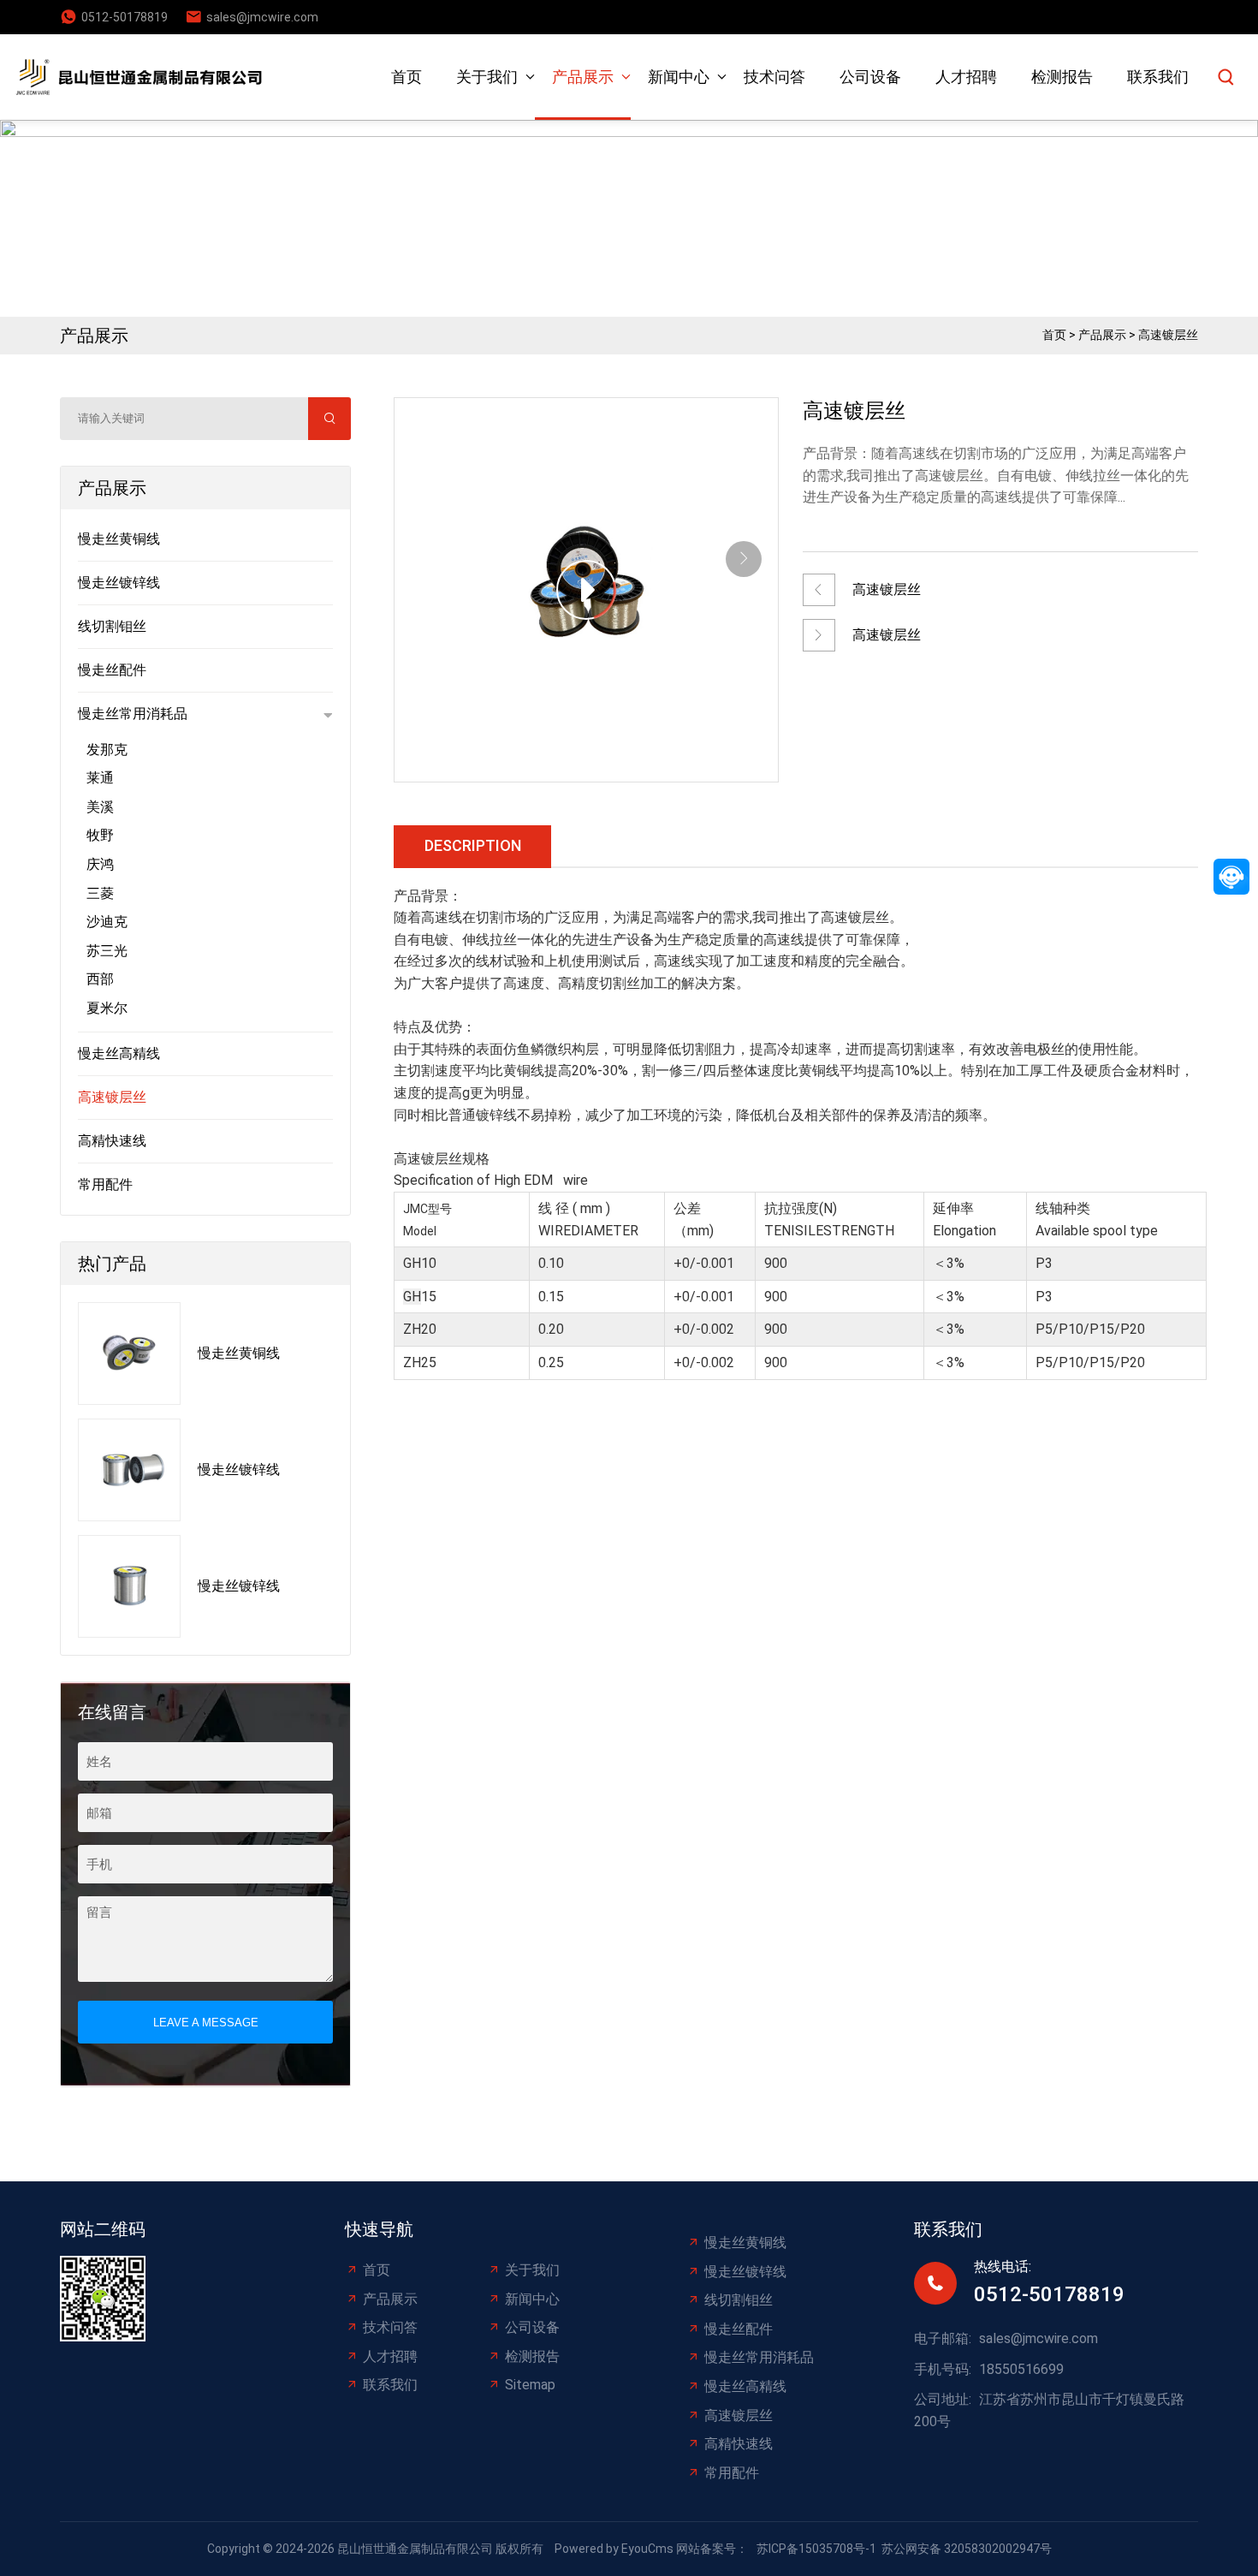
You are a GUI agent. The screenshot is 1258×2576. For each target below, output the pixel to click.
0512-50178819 (125, 17)
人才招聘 (966, 77)
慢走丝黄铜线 (119, 539)
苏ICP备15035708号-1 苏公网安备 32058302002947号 (904, 2549)
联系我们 (1158, 77)
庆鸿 (100, 864)
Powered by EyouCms (613, 2549)
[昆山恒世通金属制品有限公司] (145, 77)
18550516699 (1021, 2369)
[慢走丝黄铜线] (129, 1353)
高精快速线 (112, 1141)
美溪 (100, 807)
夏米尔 (107, 1008)
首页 (406, 77)
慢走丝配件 (112, 670)
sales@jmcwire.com (262, 17)
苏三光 (107, 951)
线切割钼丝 (112, 626)
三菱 (100, 893)
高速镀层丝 (1168, 335)
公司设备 (870, 77)
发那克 (107, 750)
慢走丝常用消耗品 (133, 714)
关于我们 (487, 77)
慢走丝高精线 (119, 1053)
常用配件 (105, 1184)
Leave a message (206, 2023)
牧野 (100, 835)
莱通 (100, 778)
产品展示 (583, 77)
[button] (744, 559)
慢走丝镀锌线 (119, 583)
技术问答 (774, 77)
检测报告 (1062, 77)
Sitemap (530, 2385)
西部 (100, 979)
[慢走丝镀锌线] (129, 1470)
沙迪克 (107, 922)
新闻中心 (679, 77)
